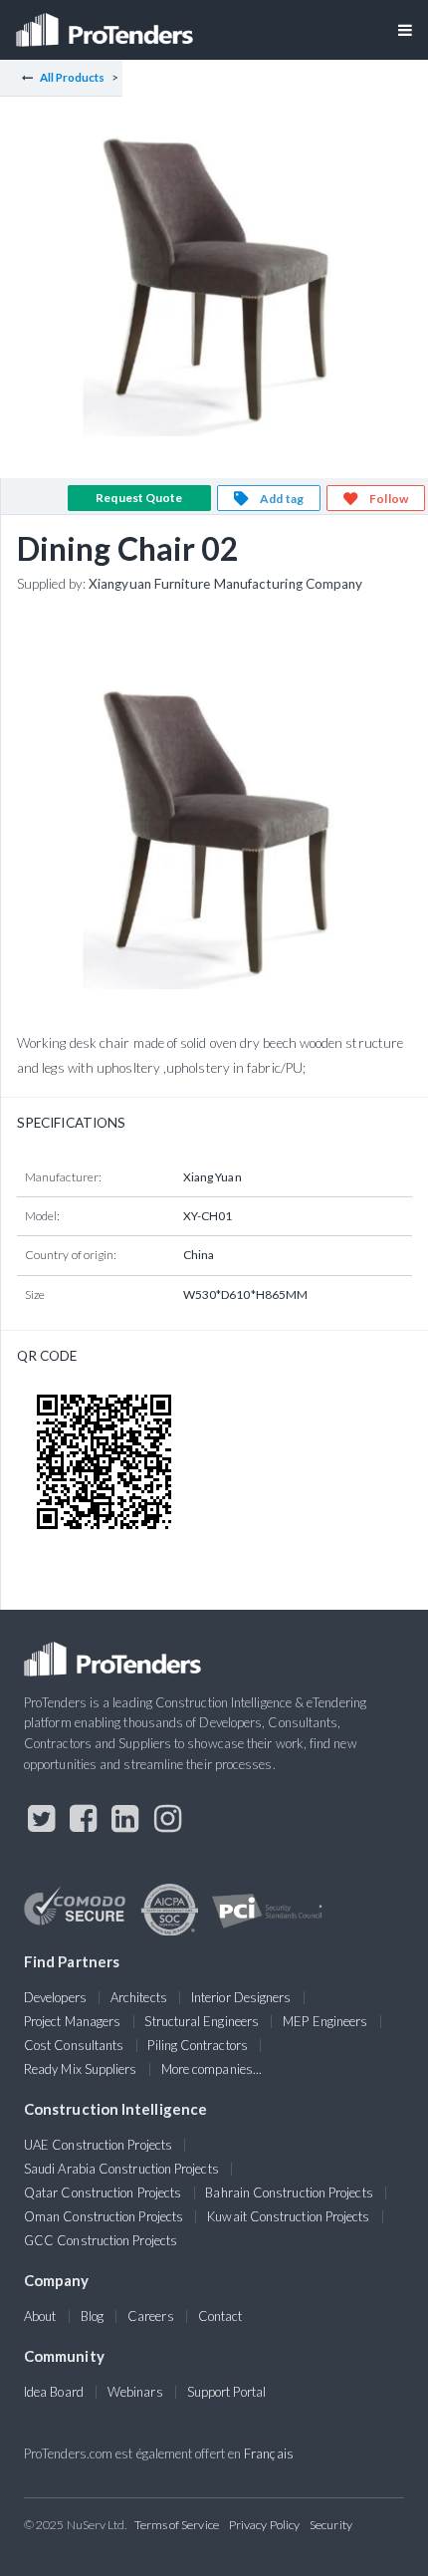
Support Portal (226, 2392)
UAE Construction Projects (98, 2145)
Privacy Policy (264, 2525)
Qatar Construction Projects (103, 2192)
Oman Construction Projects (104, 2216)
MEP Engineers (325, 2021)
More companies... (212, 2069)
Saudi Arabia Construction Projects (121, 2169)
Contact (220, 2316)
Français (269, 2453)
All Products (73, 77)
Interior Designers (241, 1997)
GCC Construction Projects (101, 2240)
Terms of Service (177, 2525)
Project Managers (72, 2021)
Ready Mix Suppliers (81, 2069)
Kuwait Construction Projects (288, 2216)
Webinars (135, 2392)
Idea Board (54, 2392)
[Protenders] (107, 23)
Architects (139, 1997)
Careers (151, 2316)
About (40, 2316)
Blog (92, 2316)
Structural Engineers (202, 2021)
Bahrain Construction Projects (289, 2192)
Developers (55, 1997)
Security (331, 2525)
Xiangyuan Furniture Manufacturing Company (225, 584)
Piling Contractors (197, 2045)
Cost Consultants (74, 2045)
